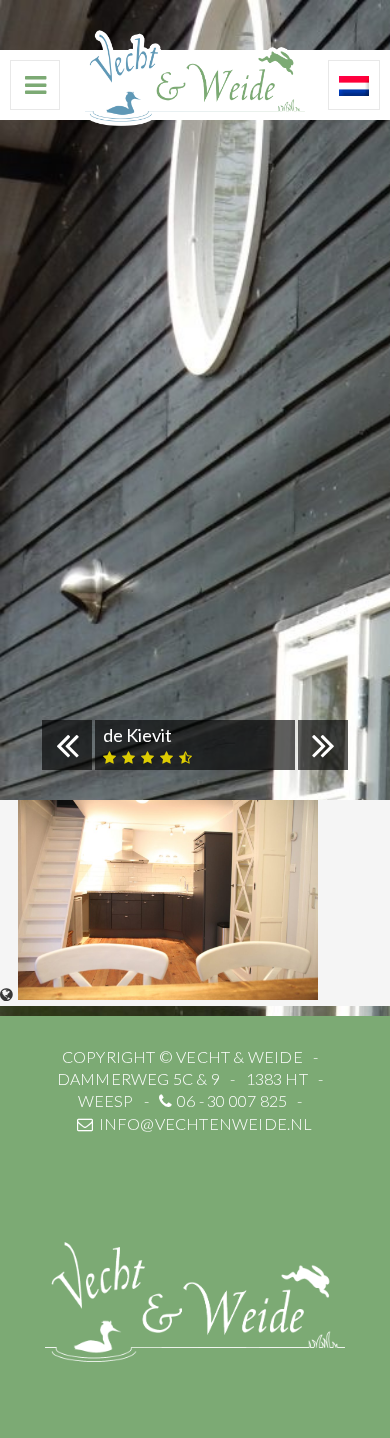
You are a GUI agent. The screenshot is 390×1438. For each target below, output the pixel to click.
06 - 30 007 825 (232, 1100)
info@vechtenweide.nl (205, 1123)
